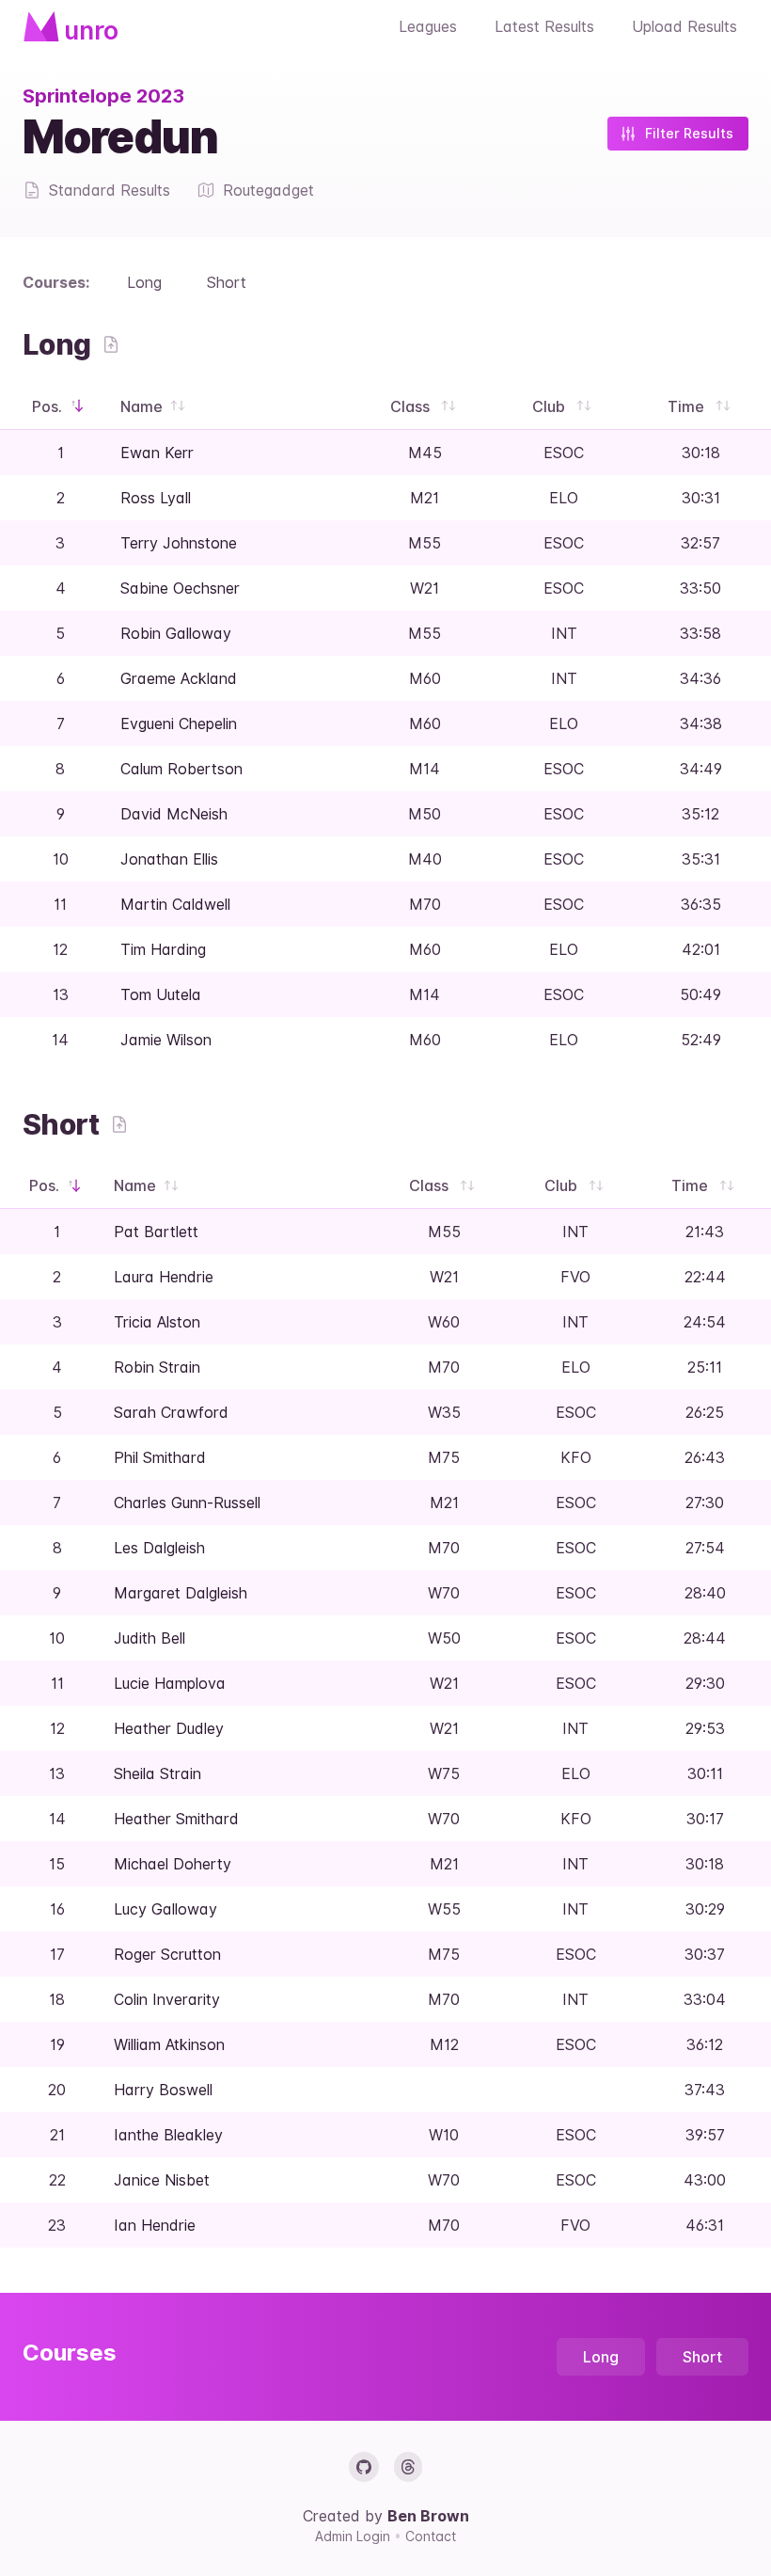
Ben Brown (428, 2516)
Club (551, 406)
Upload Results (684, 26)
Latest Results (544, 26)
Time (688, 406)
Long (144, 282)
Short (227, 282)
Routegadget (268, 190)
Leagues (428, 26)
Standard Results (110, 190)
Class (412, 406)
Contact (431, 2536)
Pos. (49, 406)
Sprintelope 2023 (103, 96)
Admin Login (354, 2536)
